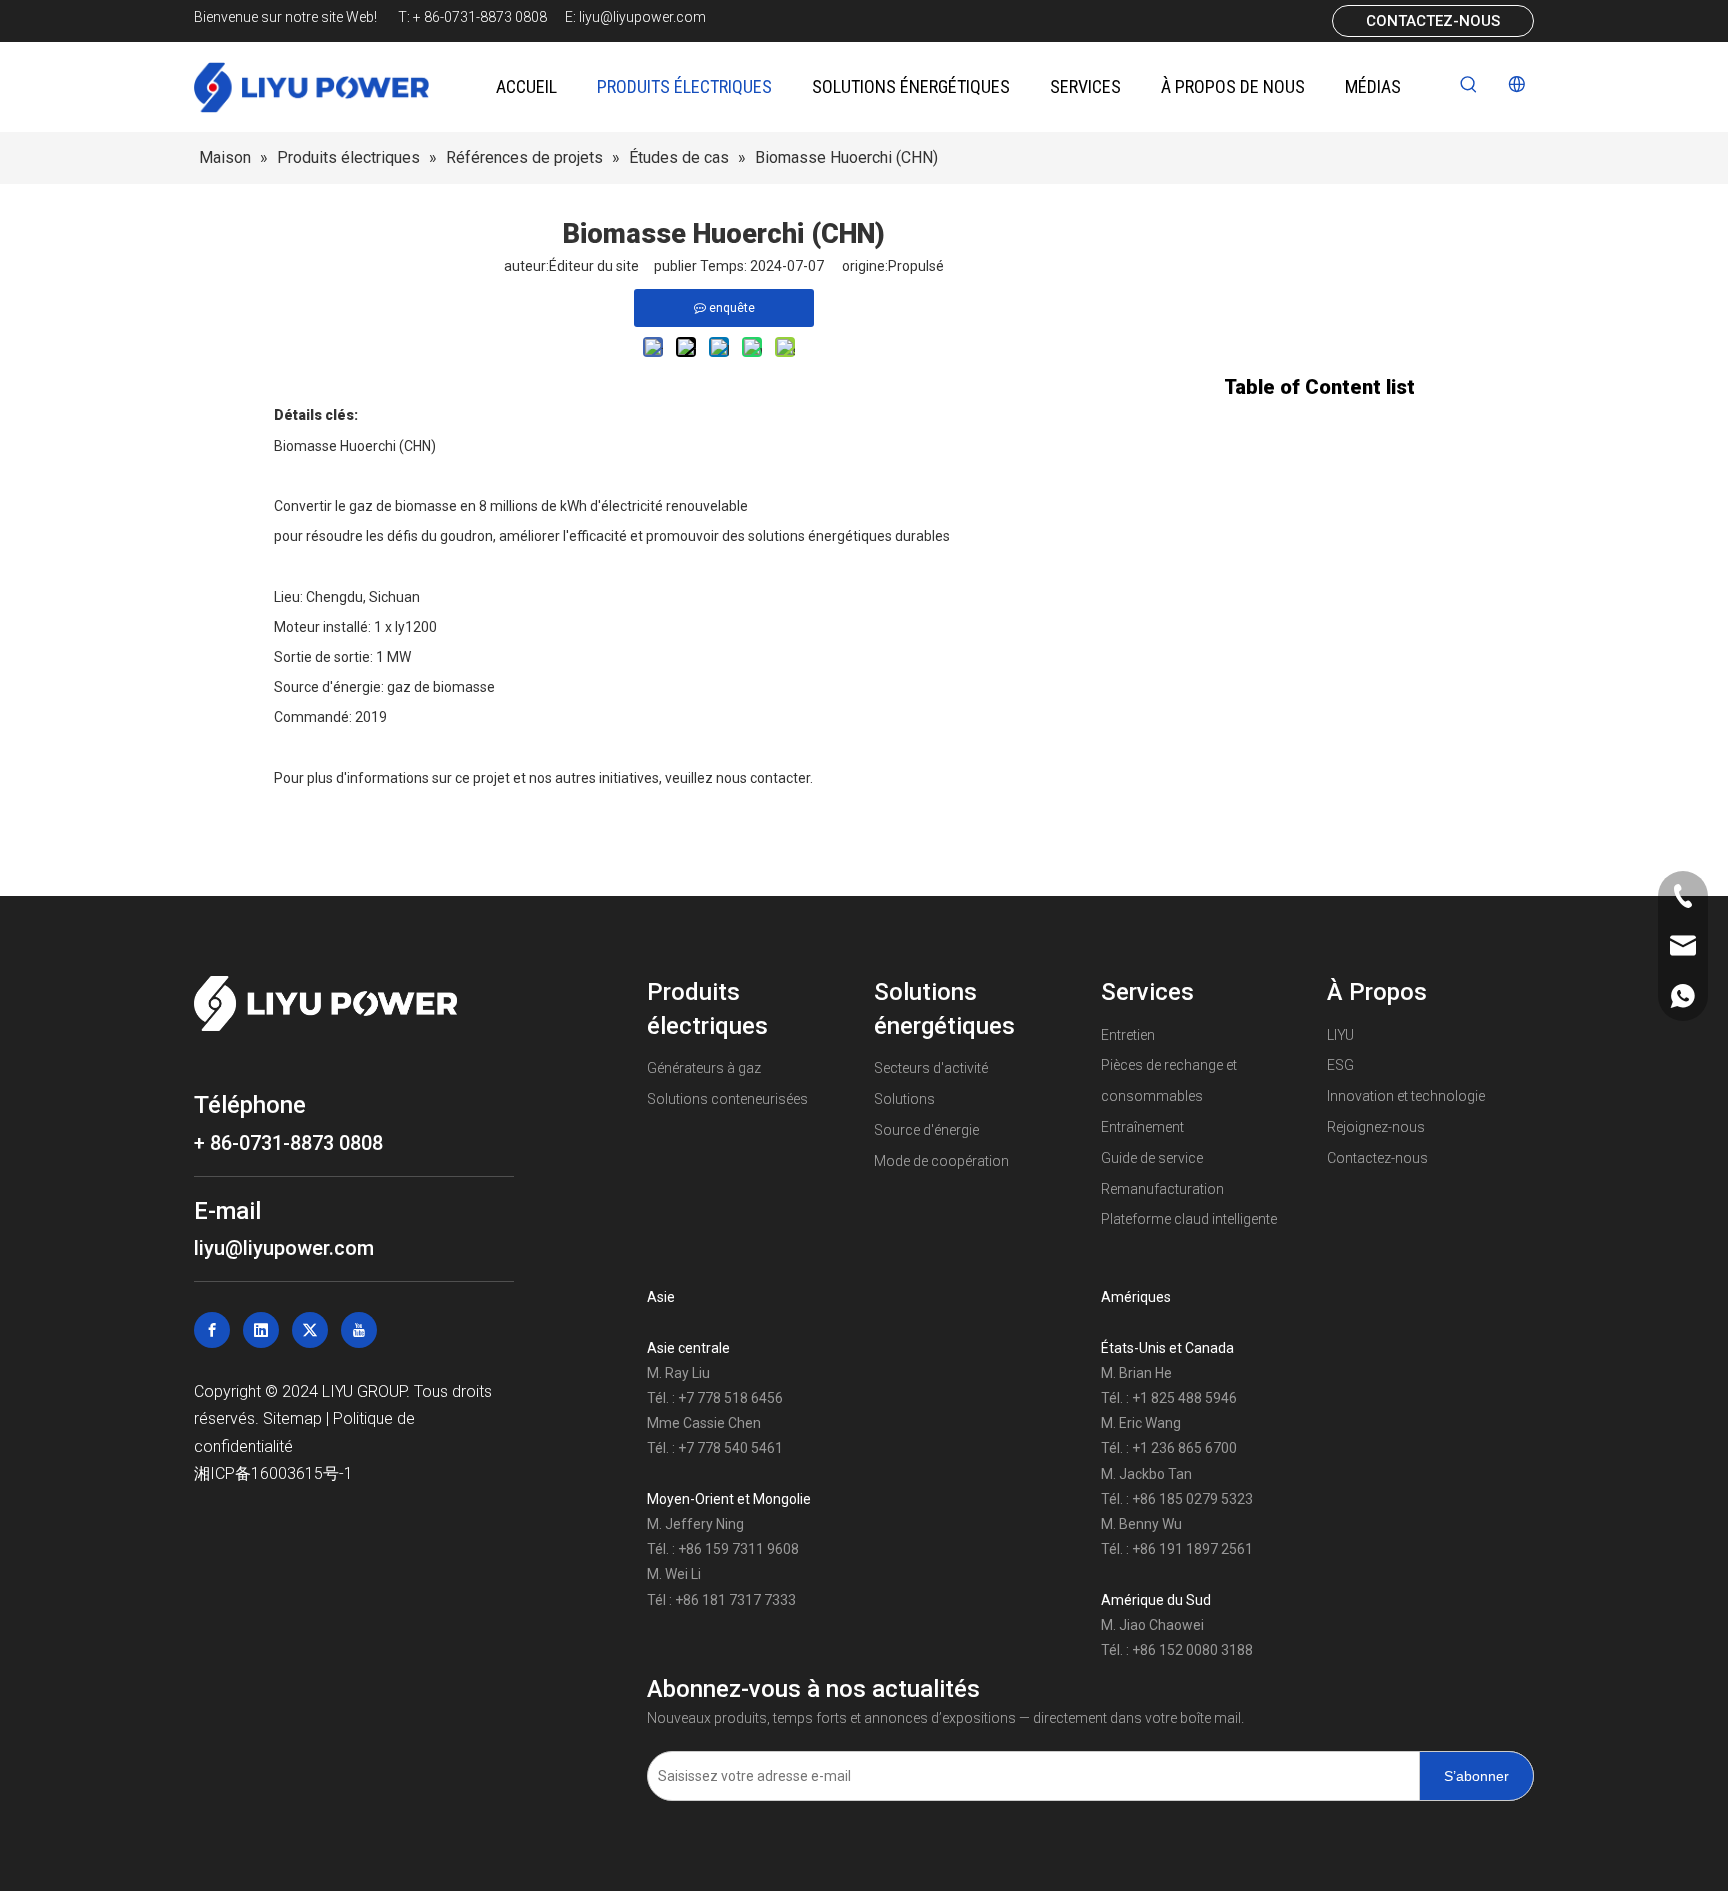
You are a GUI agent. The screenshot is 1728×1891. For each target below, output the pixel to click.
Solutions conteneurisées (727, 1099)
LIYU (1340, 1035)
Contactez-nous (1377, 1158)
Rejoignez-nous (1376, 1127)
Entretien (1128, 1035)
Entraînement (1142, 1127)
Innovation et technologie (1406, 1096)
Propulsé (916, 266)
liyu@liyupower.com (642, 17)
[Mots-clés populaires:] (1469, 85)
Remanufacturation (1162, 1189)
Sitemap (294, 1418)
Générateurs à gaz (704, 1068)
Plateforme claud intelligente (1189, 1219)
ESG (1340, 1065)
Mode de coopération (941, 1161)
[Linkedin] (261, 1330)
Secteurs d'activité (931, 1068)
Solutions (904, 1099)
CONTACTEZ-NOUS (1433, 21)
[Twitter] (310, 1330)
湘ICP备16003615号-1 (273, 1473)
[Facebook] (212, 1330)
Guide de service (1152, 1158)
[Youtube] (359, 1330)
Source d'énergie (926, 1130)
